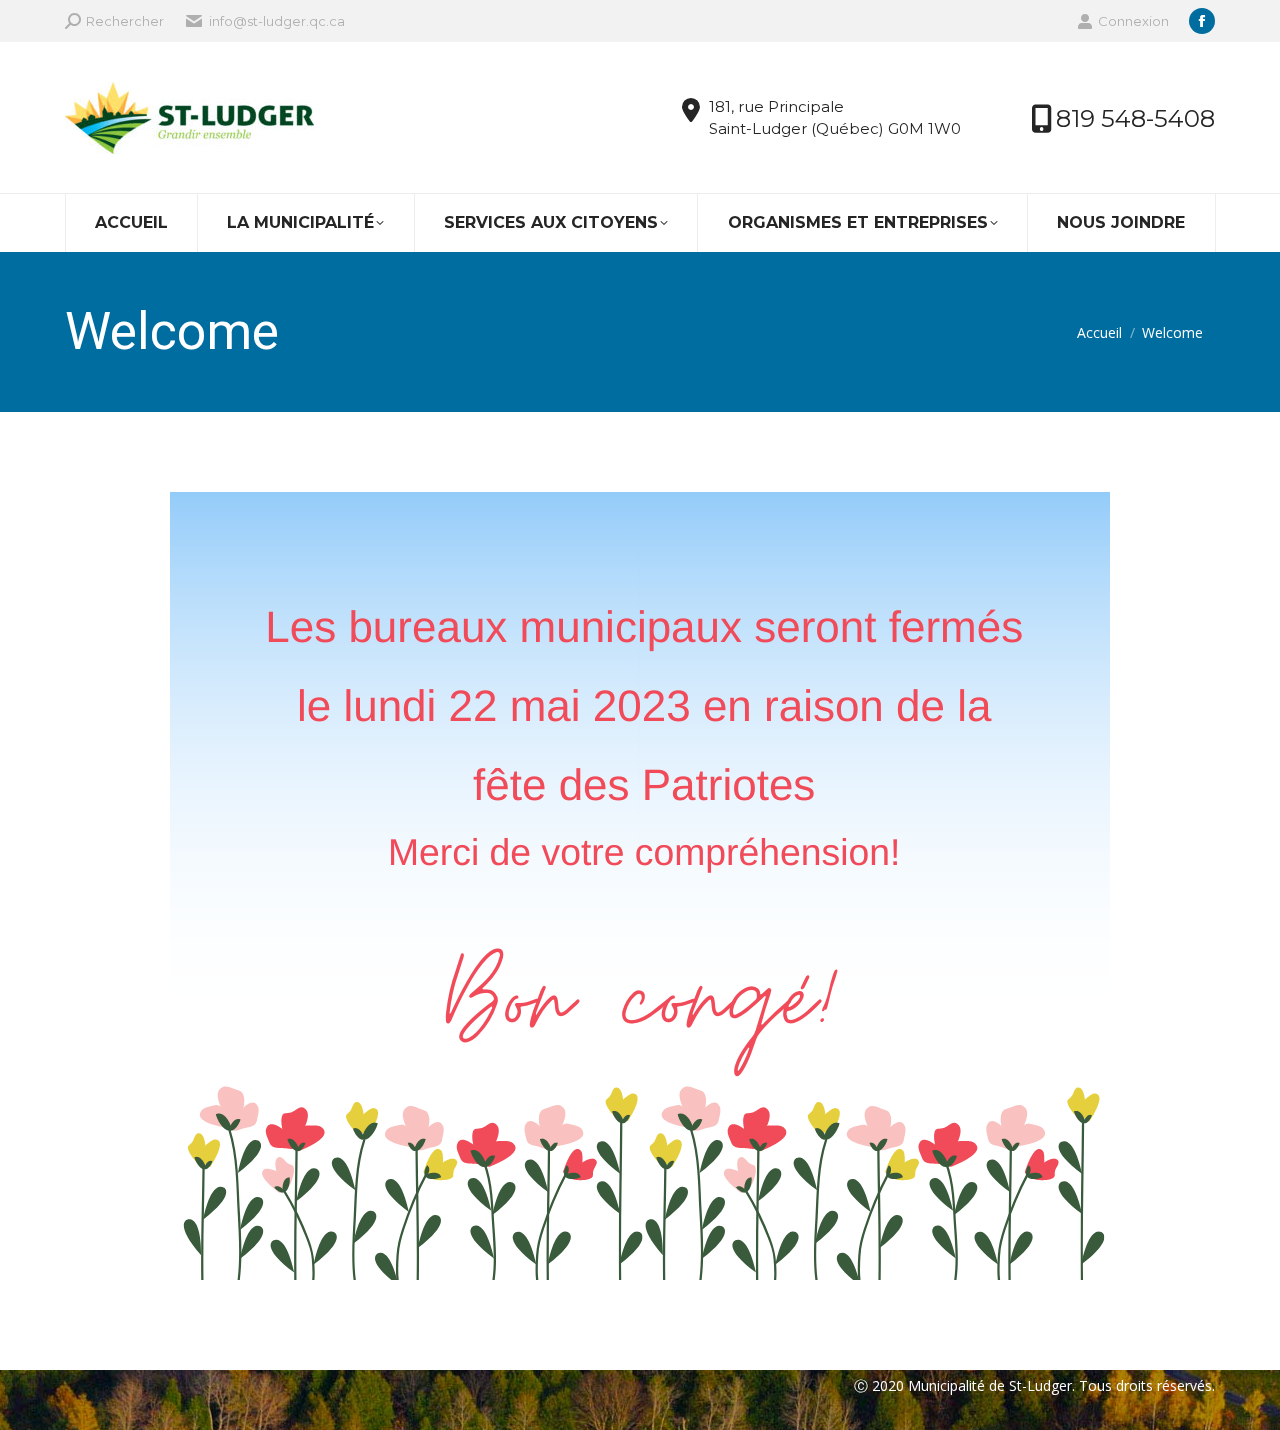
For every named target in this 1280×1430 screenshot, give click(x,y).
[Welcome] (640, 886)
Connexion (1133, 21)
